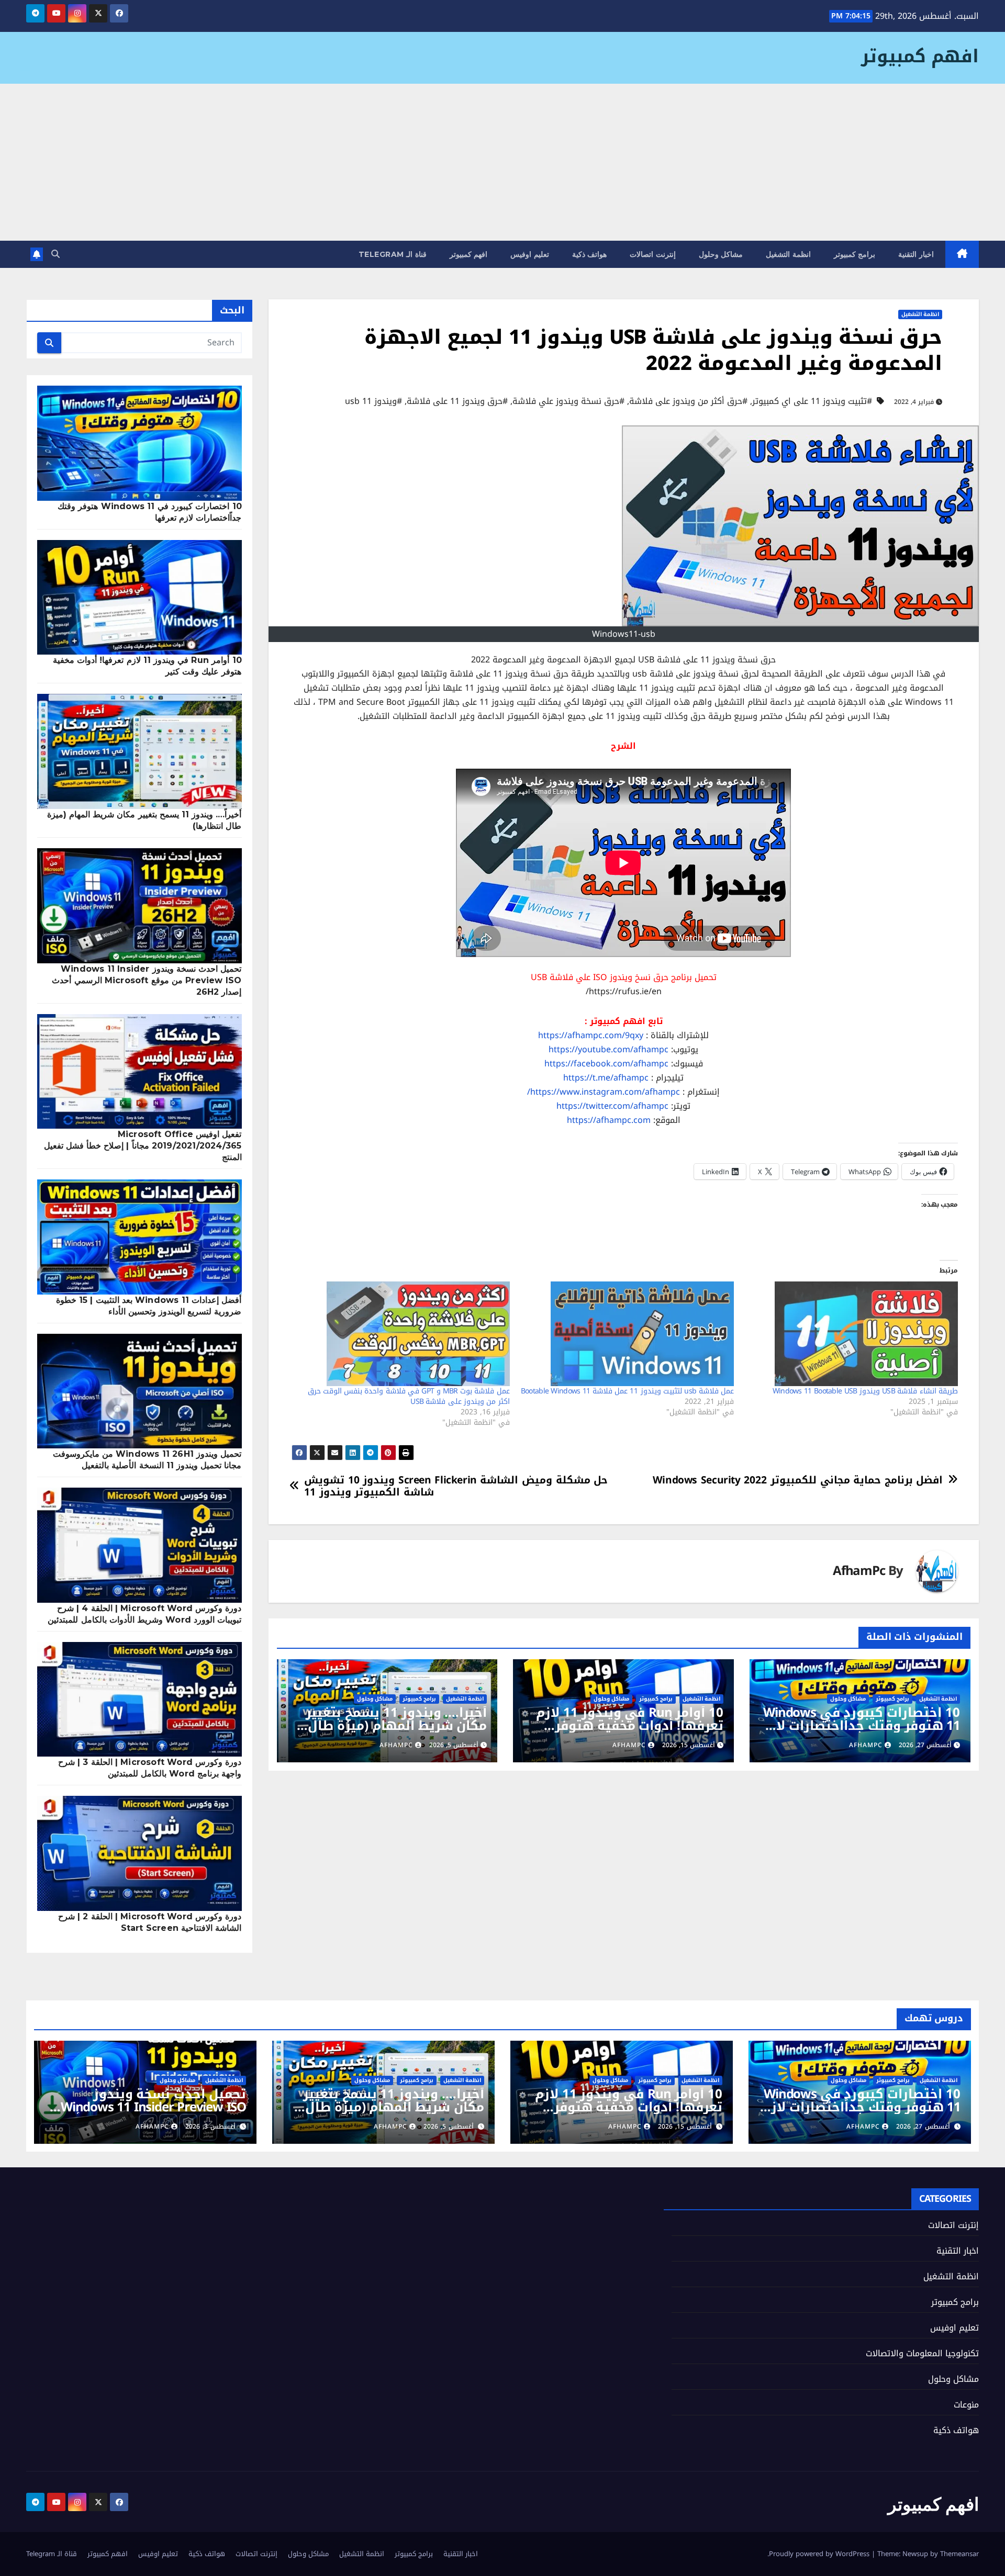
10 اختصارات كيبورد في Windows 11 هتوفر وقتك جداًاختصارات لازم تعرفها (861, 1726)
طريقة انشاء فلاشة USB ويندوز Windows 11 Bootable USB (865, 1391)
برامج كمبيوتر (855, 254)
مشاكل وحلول (721, 254)
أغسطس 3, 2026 (210, 2127)
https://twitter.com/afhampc (612, 1106)
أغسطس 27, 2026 (923, 2127)
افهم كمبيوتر (920, 56)
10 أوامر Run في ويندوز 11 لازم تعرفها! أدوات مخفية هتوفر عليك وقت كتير (630, 1726)
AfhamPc (859, 1571)
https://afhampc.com (609, 1120)
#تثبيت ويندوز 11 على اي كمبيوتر (812, 401)
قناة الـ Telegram (393, 254)
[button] (55, 254)
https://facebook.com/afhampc (606, 1064)
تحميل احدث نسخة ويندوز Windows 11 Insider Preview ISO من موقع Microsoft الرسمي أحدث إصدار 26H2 (147, 980)
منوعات (966, 2405)
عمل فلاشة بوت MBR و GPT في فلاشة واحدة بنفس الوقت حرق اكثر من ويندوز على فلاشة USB (409, 1396)
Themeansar (959, 2554)
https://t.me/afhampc (606, 1078)
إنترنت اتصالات (653, 254)
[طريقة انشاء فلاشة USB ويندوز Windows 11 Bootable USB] (851, 1334)
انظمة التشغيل (788, 254)
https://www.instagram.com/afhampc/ (604, 1092)
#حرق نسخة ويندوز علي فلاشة (568, 401)
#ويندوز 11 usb (373, 401)
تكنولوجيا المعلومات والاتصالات (922, 2353)
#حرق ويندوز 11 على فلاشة (457, 401)
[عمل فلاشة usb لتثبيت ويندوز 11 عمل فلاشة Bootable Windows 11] (627, 1334)
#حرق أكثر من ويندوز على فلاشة (688, 401)
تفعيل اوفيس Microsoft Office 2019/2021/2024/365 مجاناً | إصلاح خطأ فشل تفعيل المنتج (143, 1146)
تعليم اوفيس (530, 254)
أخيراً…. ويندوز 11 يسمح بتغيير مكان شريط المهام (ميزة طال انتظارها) (396, 1726)
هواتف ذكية (590, 254)
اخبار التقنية (916, 254)
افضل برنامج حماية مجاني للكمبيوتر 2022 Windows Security (798, 1480)
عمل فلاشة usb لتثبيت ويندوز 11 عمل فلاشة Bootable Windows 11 (627, 1391)
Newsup (915, 2554)
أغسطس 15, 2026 (685, 2127)
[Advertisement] (502, 162)
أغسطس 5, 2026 (449, 2127)
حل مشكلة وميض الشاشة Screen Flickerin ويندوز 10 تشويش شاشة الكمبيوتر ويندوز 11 (456, 1486)
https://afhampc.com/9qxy (591, 1035)
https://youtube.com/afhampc (608, 1049)
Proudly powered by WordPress (820, 2554)
